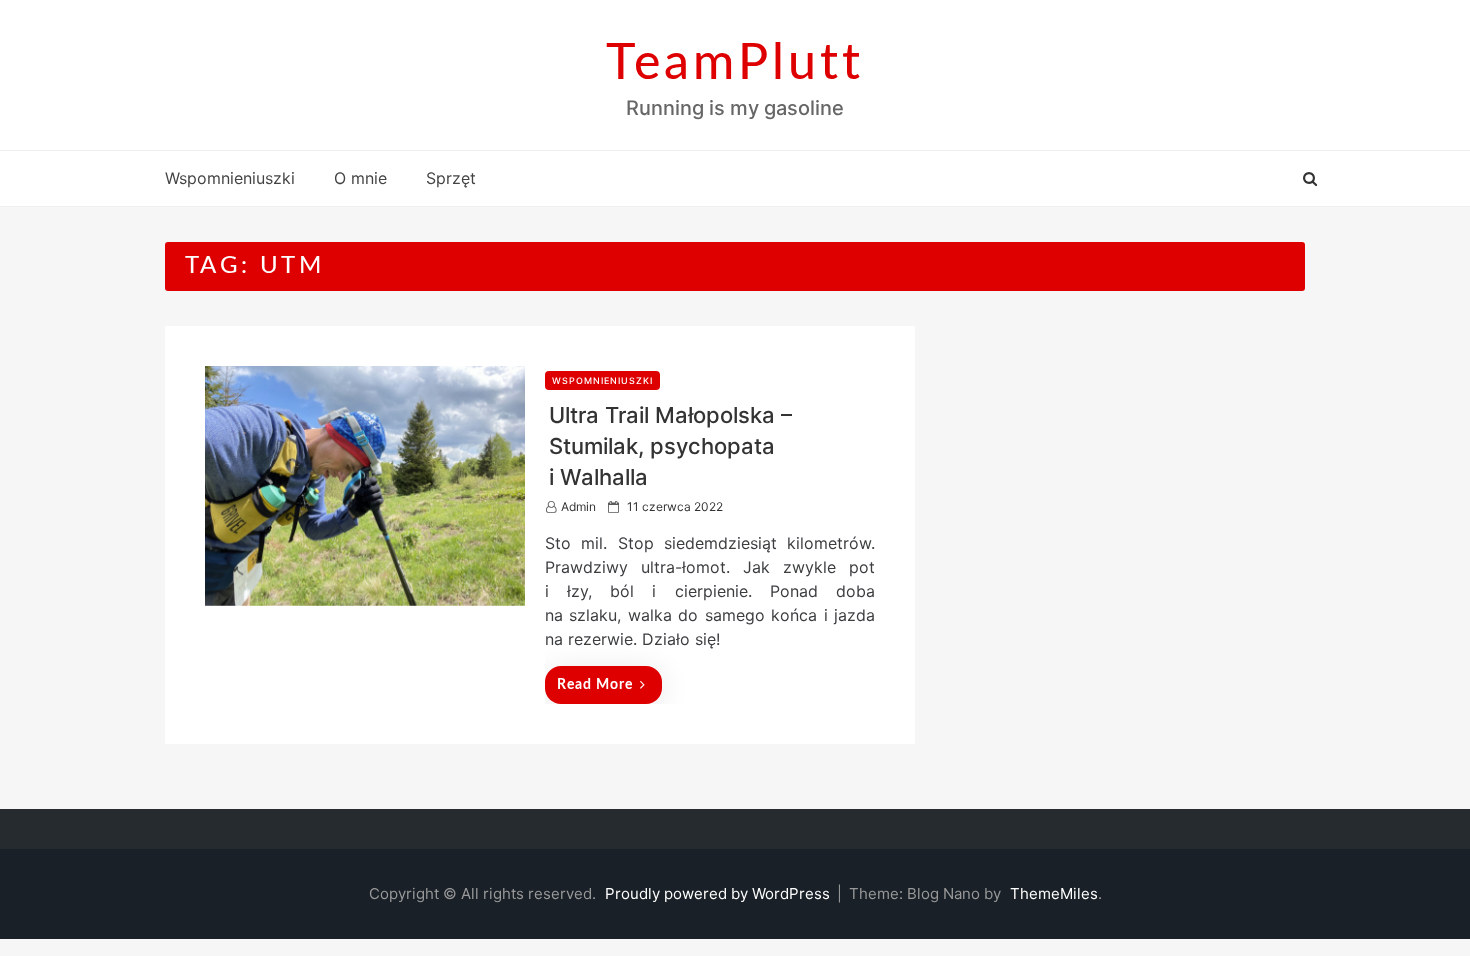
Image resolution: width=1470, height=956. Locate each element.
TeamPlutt (735, 64)
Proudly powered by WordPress (719, 893)
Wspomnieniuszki (230, 178)
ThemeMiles (1054, 893)
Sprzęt (451, 178)
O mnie (360, 178)
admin (578, 506)
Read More (595, 685)
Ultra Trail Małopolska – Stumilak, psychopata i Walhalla (670, 446)
